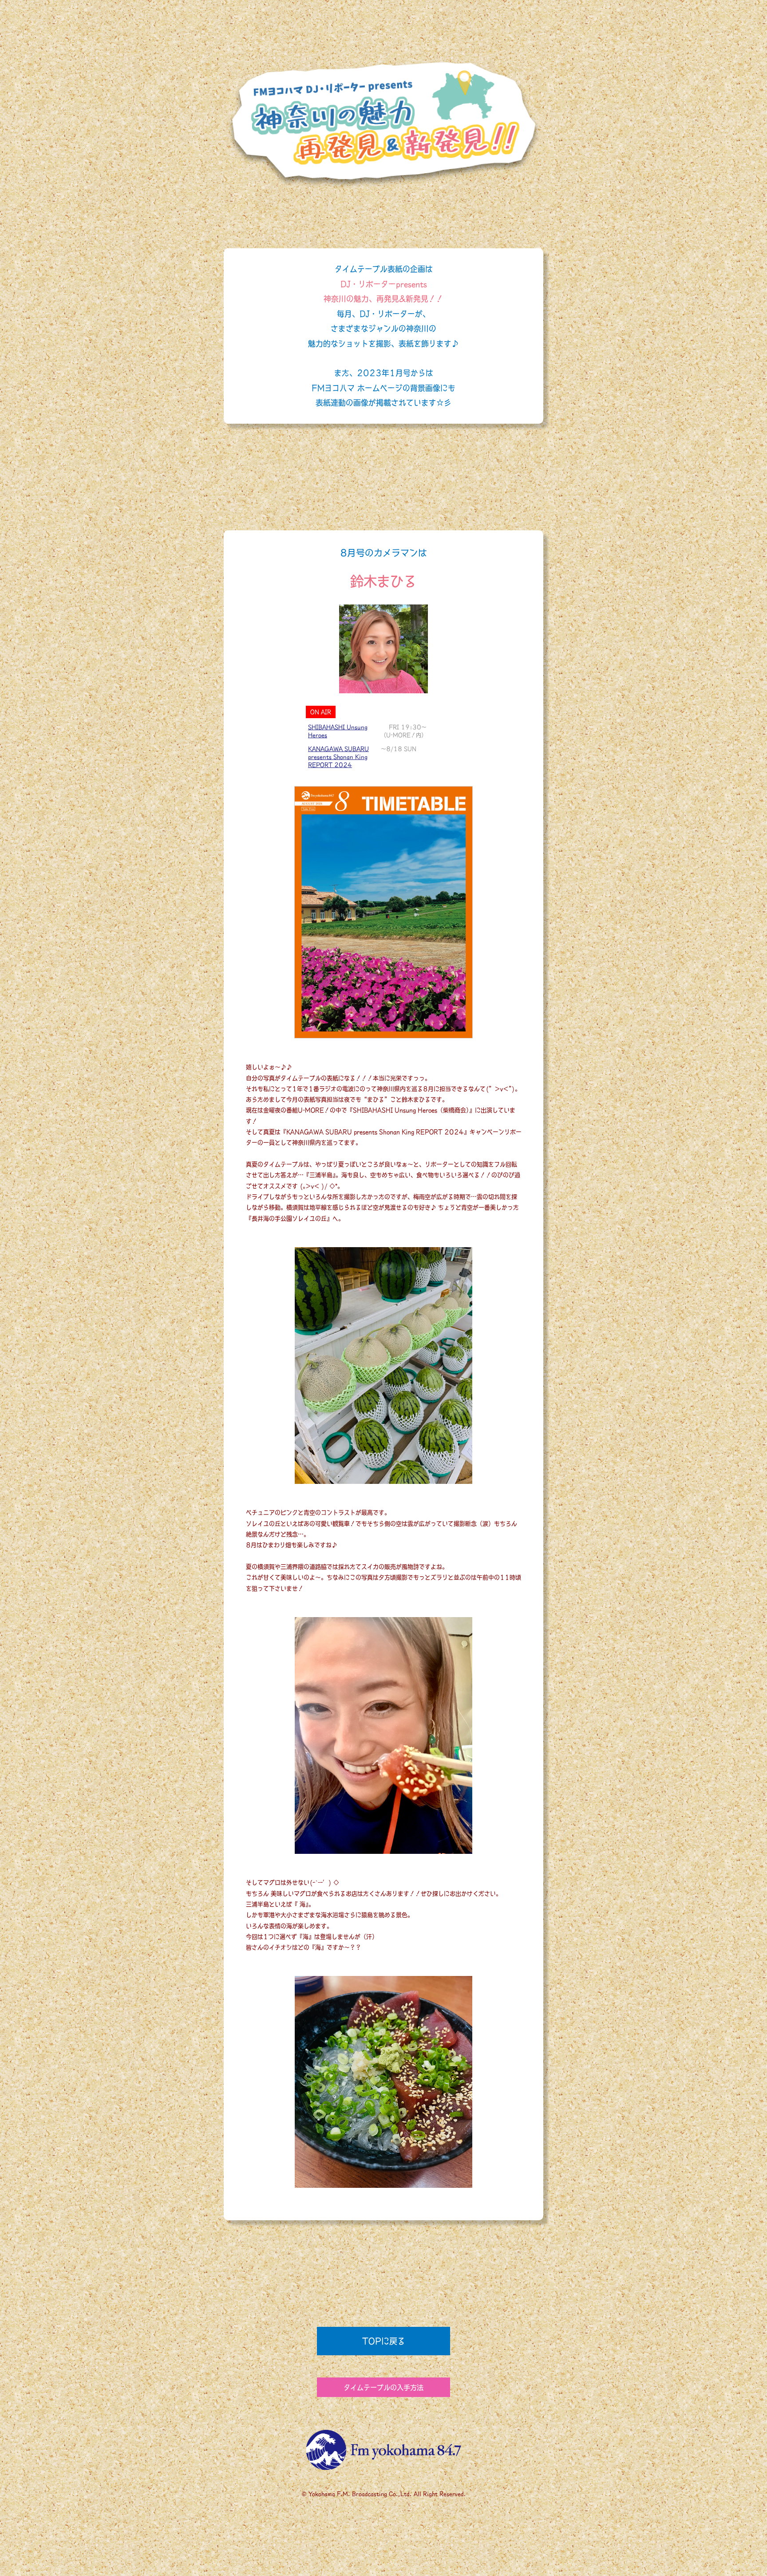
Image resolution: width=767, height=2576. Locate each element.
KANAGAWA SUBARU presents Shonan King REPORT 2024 (338, 757)
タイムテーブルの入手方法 (383, 2387)
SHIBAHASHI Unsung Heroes (338, 731)
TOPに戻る (384, 2341)
